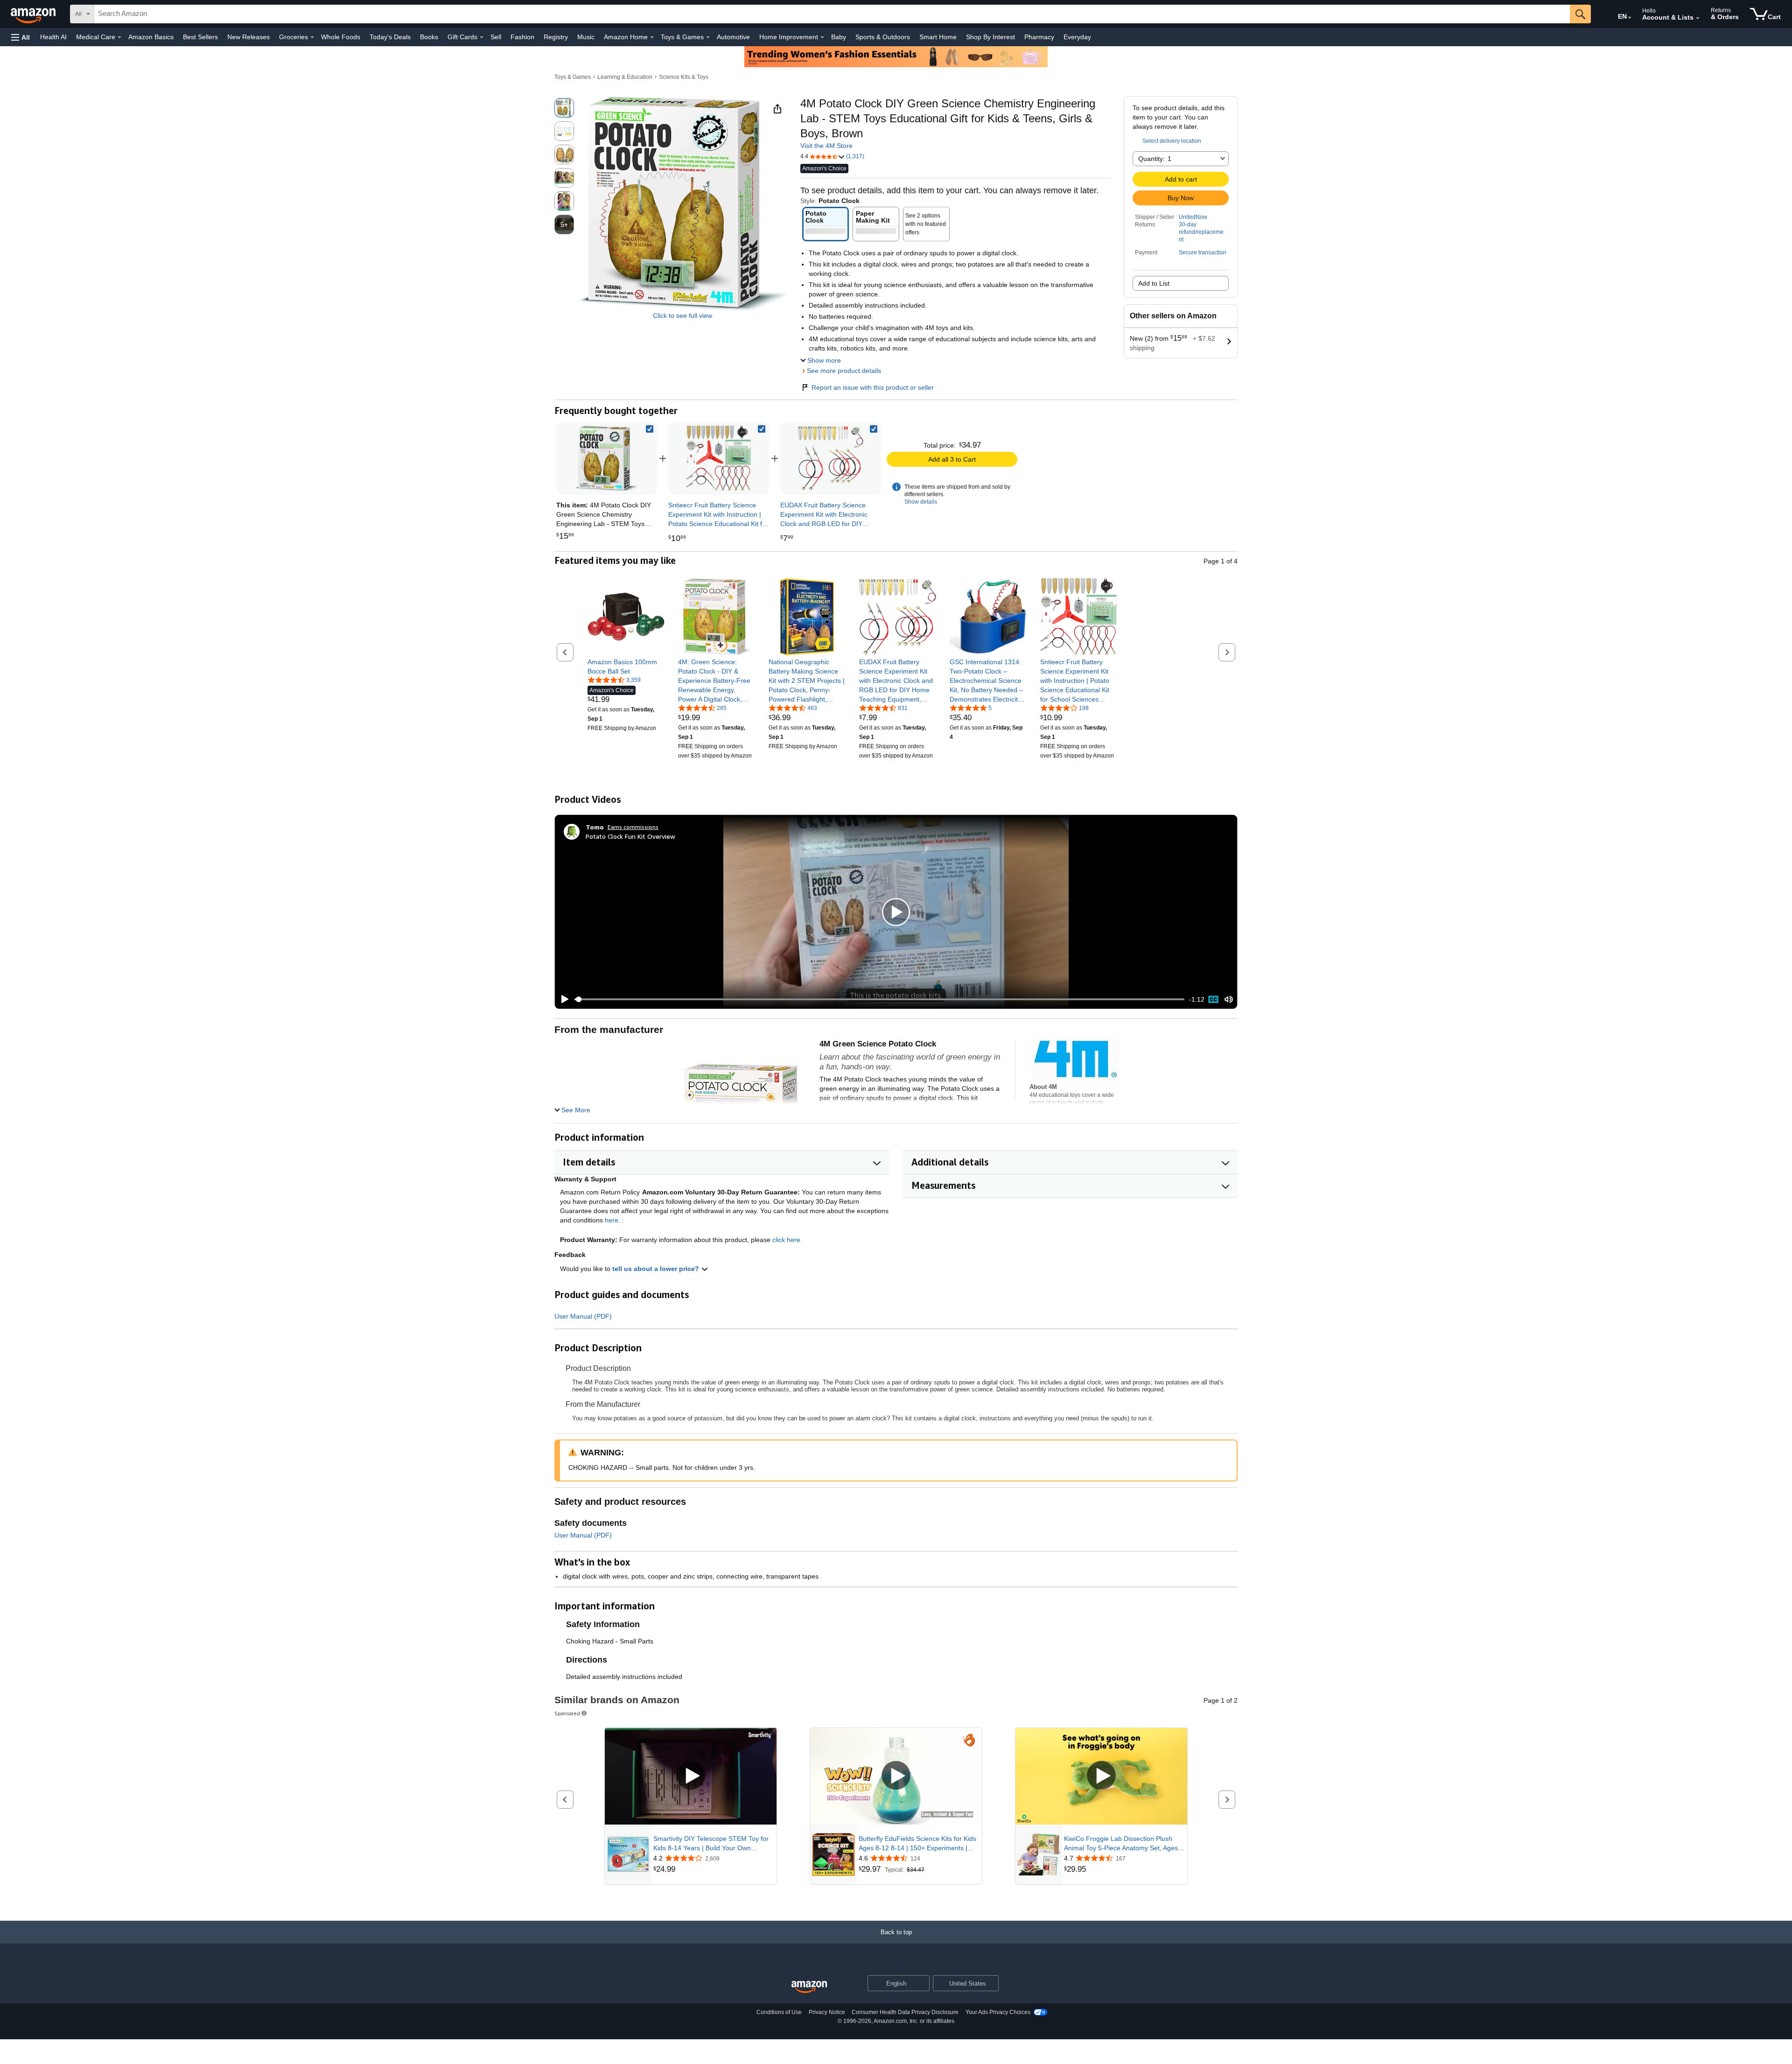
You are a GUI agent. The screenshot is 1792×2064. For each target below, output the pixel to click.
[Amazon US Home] (809, 1987)
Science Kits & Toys (684, 77)
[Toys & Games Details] (708, 37)
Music (586, 37)
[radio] (564, 108)
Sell (496, 37)
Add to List (1154, 283)
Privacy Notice (827, 2012)
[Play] (562, 999)
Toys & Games (573, 77)
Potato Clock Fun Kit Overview (630, 836)
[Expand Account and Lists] (1698, 18)
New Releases (248, 37)
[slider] (879, 999)
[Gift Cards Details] (482, 37)
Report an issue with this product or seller (873, 387)
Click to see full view (682, 316)
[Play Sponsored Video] (691, 1776)
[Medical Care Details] (119, 37)
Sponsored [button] (567, 1713)
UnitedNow (1193, 217)
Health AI (53, 37)
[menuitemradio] (1213, 999)
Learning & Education (625, 77)
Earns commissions (633, 827)
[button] (21, 37)
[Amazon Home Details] (652, 37)
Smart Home (938, 37)
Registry (556, 37)
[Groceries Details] (312, 37)
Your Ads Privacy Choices (998, 2012)
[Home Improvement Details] (822, 37)
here (612, 1220)
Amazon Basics (151, 37)
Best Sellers (200, 37)
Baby (839, 37)
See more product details (844, 371)
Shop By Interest (990, 37)
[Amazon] (34, 14)
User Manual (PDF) (583, 1316)
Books (429, 37)
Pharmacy (1039, 37)
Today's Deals (390, 37)
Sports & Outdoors (883, 37)
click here (786, 1240)
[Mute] (1229, 1000)
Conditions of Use (779, 2012)
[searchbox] (832, 14)
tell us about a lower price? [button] (657, 1269)
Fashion (522, 37)
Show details (921, 502)
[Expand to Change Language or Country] (1630, 18)
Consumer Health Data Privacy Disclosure (905, 2012)
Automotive (733, 37)
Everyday (1077, 37)
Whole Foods (341, 37)
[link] (719, 458)
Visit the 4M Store (826, 146)
